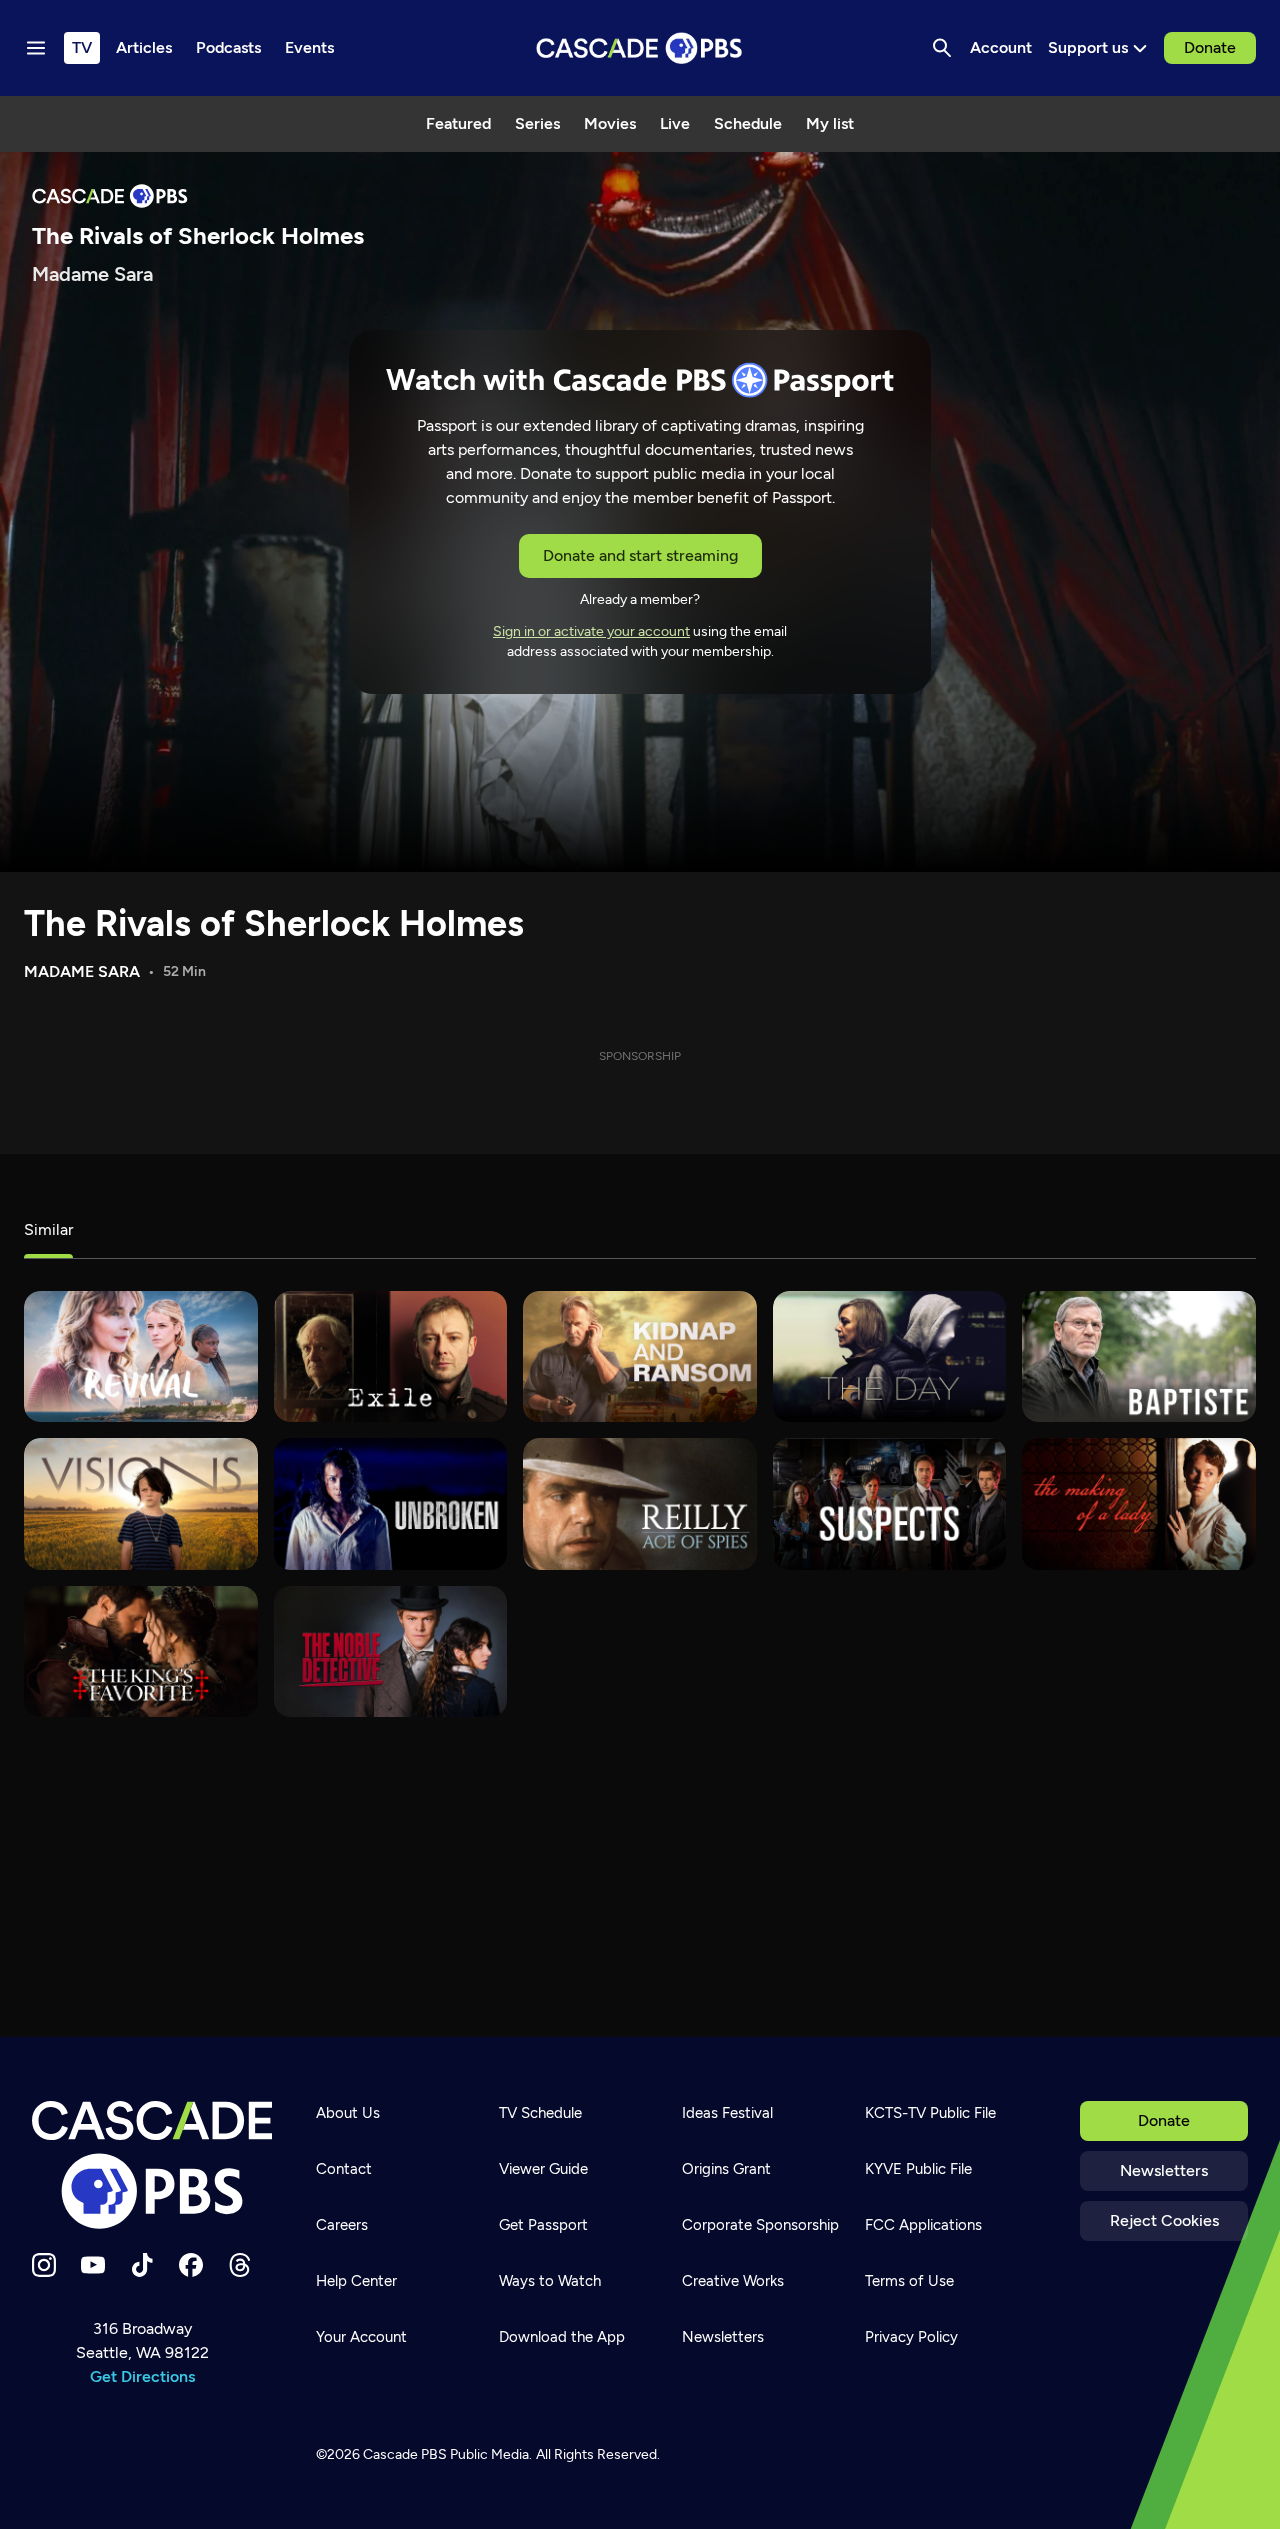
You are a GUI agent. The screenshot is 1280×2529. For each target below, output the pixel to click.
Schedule (748, 123)
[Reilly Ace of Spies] (640, 1503)
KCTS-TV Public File (930, 2113)
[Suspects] (890, 1503)
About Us (348, 2113)
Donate (1210, 47)
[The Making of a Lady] (1139, 1503)
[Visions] (141, 1503)
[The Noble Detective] (391, 1651)
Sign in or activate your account (591, 631)
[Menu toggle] (36, 48)
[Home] (152, 2165)
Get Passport (543, 2225)
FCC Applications (923, 2225)
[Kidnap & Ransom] (640, 1356)
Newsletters (1164, 2170)
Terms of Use (909, 2281)
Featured (458, 123)
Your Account (361, 2337)
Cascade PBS (405, 2454)
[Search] (942, 48)
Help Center (356, 2281)
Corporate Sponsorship (760, 2225)
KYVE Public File (918, 2169)
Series (537, 123)
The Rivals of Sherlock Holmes (274, 923)
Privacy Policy (911, 2337)
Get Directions (142, 2376)
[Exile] (391, 1356)
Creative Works (733, 2281)
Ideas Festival (727, 2113)
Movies (610, 123)
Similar (48, 1229)
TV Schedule (540, 2113)
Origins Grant (726, 2169)
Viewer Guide (543, 2169)
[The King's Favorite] (141, 1651)
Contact (344, 2169)
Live (675, 123)
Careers (342, 2225)
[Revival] (141, 1356)
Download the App (562, 2337)
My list (830, 123)
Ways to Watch (550, 2281)
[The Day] (890, 1356)
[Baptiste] (1139, 1356)
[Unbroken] (391, 1503)
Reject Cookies (1164, 2220)
